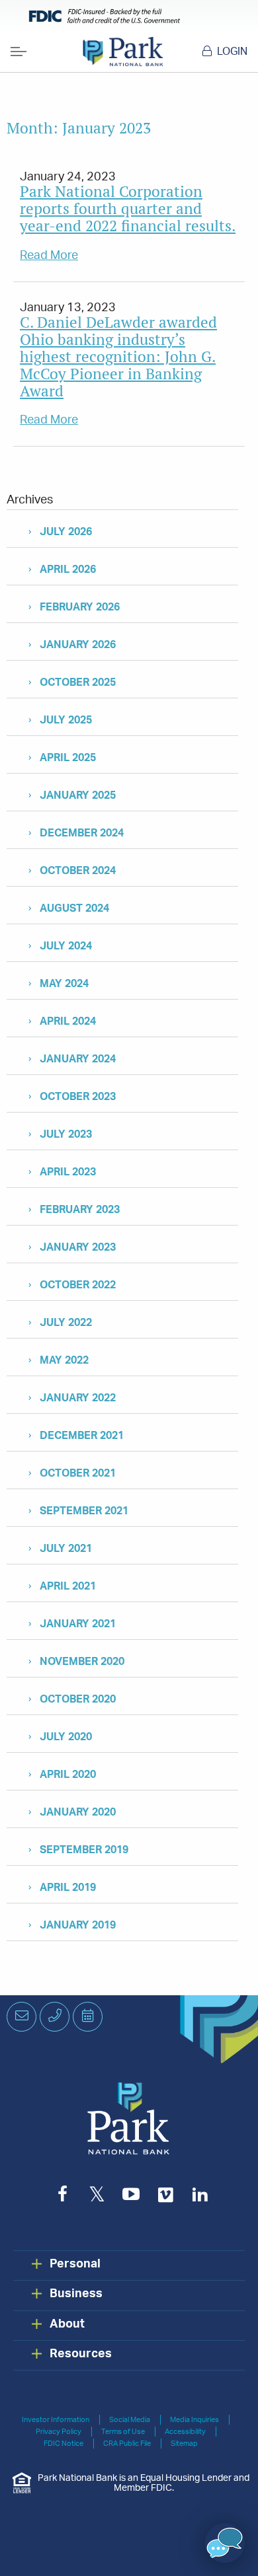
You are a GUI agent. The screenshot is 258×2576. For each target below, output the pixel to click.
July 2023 (66, 1134)
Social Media (130, 2420)
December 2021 (82, 1436)
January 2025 (78, 795)
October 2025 (78, 682)
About (67, 2324)
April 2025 (68, 758)
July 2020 (66, 1737)
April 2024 (68, 1021)
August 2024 (74, 908)
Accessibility (185, 2432)
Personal (75, 2264)
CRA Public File (127, 2444)
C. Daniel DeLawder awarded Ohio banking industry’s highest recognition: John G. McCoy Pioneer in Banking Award (118, 356)
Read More (49, 256)
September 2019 (84, 1850)
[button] (225, 2543)
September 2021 (84, 1511)
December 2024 (82, 833)
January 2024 (78, 1059)
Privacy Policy (59, 2432)
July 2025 (66, 720)
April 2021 (68, 1586)
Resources (81, 2354)
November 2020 (82, 1662)
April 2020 (68, 1775)
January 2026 (78, 645)
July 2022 (66, 1323)
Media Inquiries (194, 2420)
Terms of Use (123, 2432)
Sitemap (184, 2444)
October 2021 (78, 1473)
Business (76, 2294)
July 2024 (66, 946)
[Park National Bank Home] (123, 52)
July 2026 (66, 532)
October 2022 (78, 1285)
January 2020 (78, 1812)
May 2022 (64, 1360)
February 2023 (80, 1210)
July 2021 (66, 1549)
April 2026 (68, 570)
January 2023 (78, 1247)
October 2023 (78, 1097)
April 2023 (68, 1172)
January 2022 (78, 1398)
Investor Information (56, 2420)
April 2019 (68, 1888)
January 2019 (78, 1925)
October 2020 (78, 1699)
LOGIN (232, 52)
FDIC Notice (64, 2444)
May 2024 (64, 984)
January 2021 (78, 1624)
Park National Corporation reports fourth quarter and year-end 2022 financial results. (128, 208)
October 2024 (78, 871)
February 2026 (80, 607)
